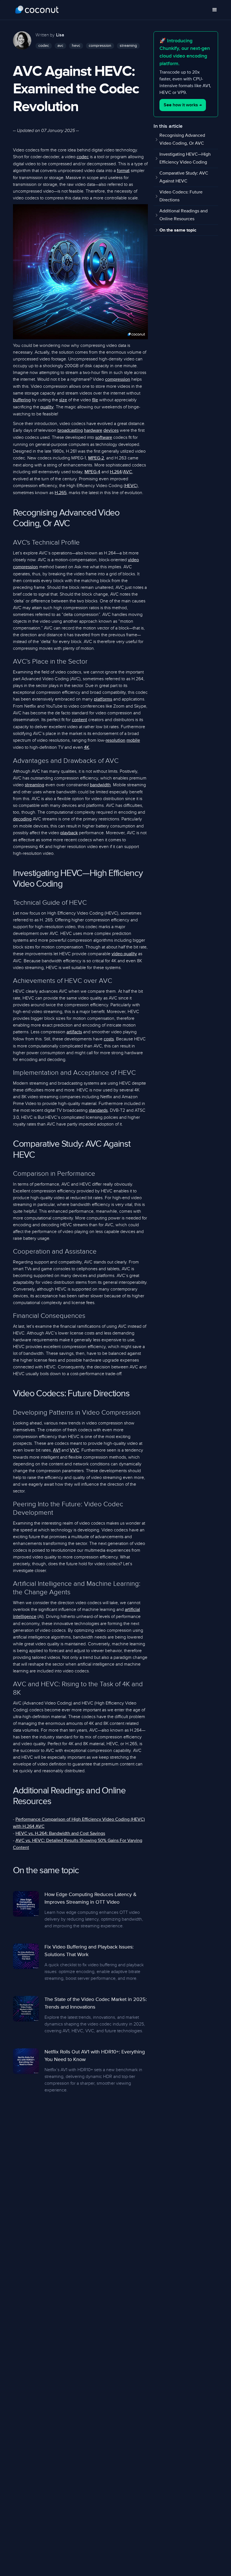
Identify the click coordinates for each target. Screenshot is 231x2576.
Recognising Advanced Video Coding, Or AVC (182, 140)
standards (98, 1111)
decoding (22, 819)
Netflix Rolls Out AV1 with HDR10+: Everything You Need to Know (95, 2056)
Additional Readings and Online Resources (184, 215)
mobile (133, 741)
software (104, 438)
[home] (37, 10)
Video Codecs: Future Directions (181, 196)
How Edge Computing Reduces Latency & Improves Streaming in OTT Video (91, 1898)
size (63, 400)
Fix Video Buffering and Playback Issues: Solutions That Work (89, 1951)
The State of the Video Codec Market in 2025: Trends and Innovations (96, 2003)
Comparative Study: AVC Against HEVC (184, 177)
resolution (115, 741)
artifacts (74, 1032)
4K (87, 748)
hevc (76, 46)
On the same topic (178, 230)
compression (100, 46)
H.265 (61, 493)
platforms (103, 699)
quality (47, 407)
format (123, 171)
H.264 (116, 472)
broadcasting (70, 431)
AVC (128, 472)
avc (60, 46)
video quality (124, 954)
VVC (75, 1450)
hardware (93, 431)
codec (44, 46)
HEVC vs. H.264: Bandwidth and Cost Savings (60, 1834)
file (95, 400)
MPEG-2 (96, 458)
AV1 (57, 1450)
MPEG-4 (92, 472)
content (79, 720)
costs (109, 1039)
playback (69, 833)
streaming (128, 46)
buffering (22, 400)
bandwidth (100, 785)
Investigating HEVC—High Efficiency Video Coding (185, 158)
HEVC (131, 486)
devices (111, 431)
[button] (215, 10)
